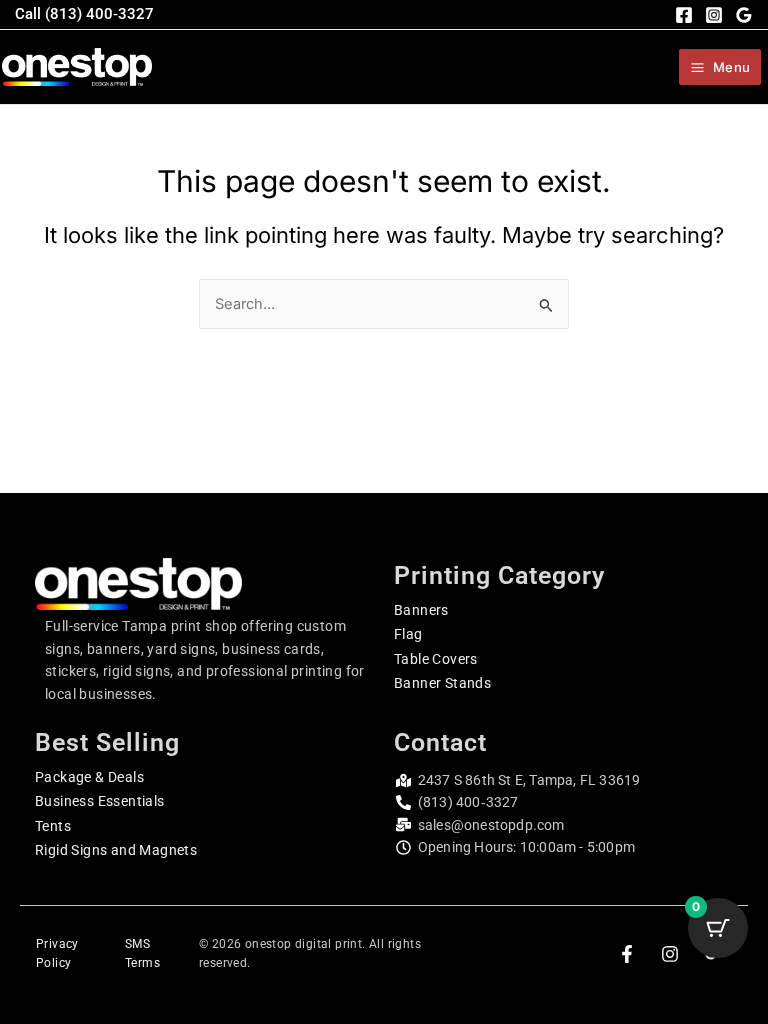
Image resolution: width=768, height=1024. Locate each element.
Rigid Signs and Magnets (116, 850)
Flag (408, 634)
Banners (421, 610)
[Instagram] (714, 15)
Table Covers (436, 659)
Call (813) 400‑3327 (84, 14)
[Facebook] (684, 15)
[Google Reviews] (744, 15)
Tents (53, 826)
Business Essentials (100, 801)
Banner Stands (442, 683)
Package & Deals (89, 777)
